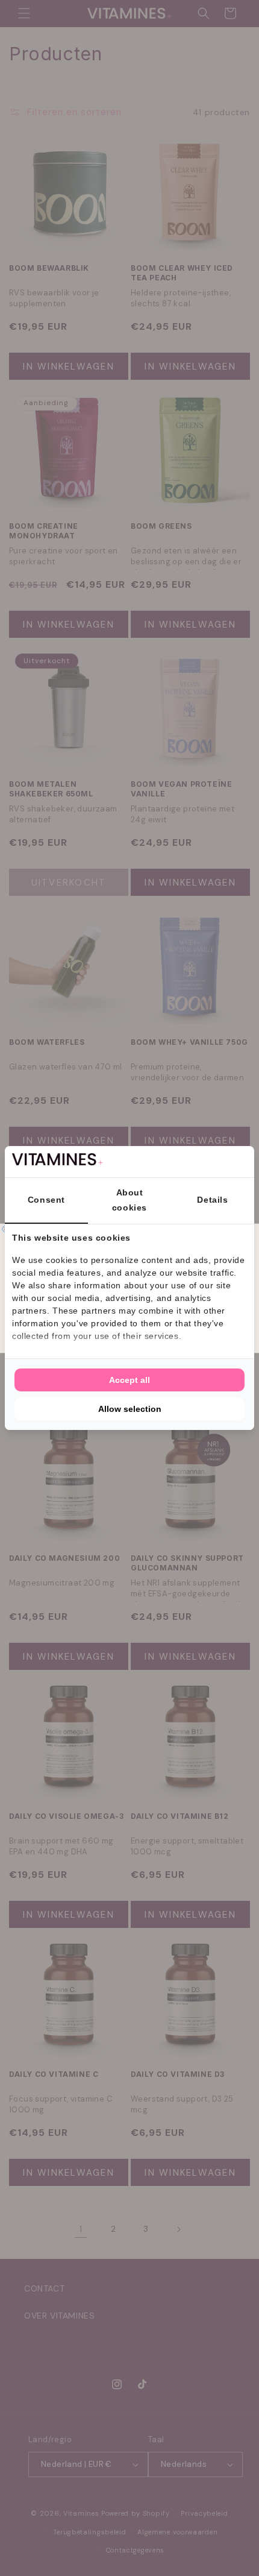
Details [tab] (212, 1200)
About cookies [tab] (129, 1200)
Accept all (129, 1380)
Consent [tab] (46, 1200)
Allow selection (130, 1409)
